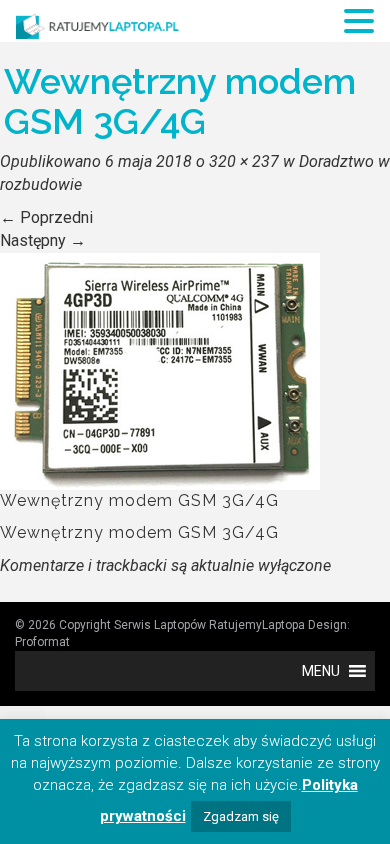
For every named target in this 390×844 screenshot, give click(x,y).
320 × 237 (244, 161)
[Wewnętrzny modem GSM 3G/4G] (160, 369)
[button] (321, 671)
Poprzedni (46, 217)
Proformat (42, 642)
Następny (43, 240)
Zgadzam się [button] (241, 816)
